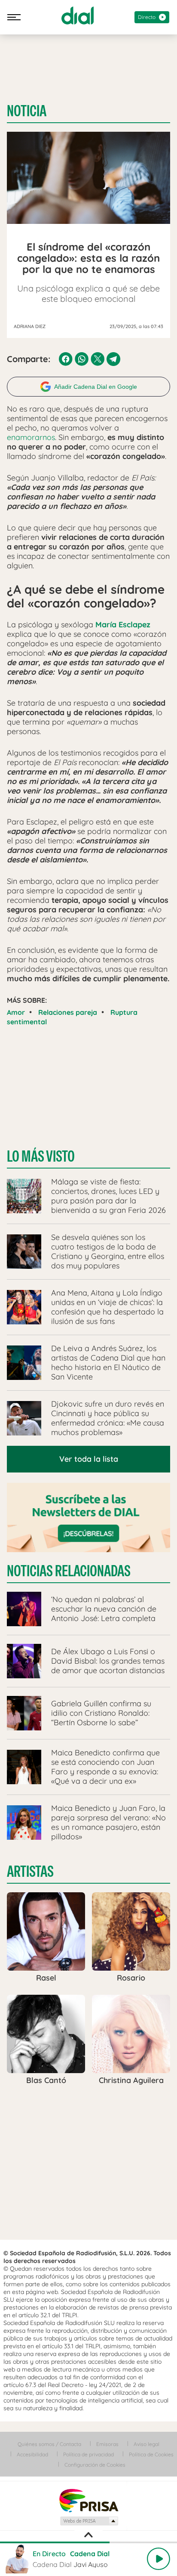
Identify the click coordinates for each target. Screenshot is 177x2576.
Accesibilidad (32, 2454)
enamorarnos (31, 437)
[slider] (88, 2542)
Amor (16, 1012)
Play (159, 2559)
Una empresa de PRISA (88, 2500)
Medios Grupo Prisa (89, 2521)
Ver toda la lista (89, 1459)
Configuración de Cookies (95, 2465)
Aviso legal (146, 2444)
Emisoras (107, 2444)
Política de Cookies (151, 2454)
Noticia (27, 111)
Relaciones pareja (68, 1012)
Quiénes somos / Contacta (49, 2444)
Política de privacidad (88, 2454)
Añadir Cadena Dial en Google (96, 387)
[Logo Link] (78, 15)
